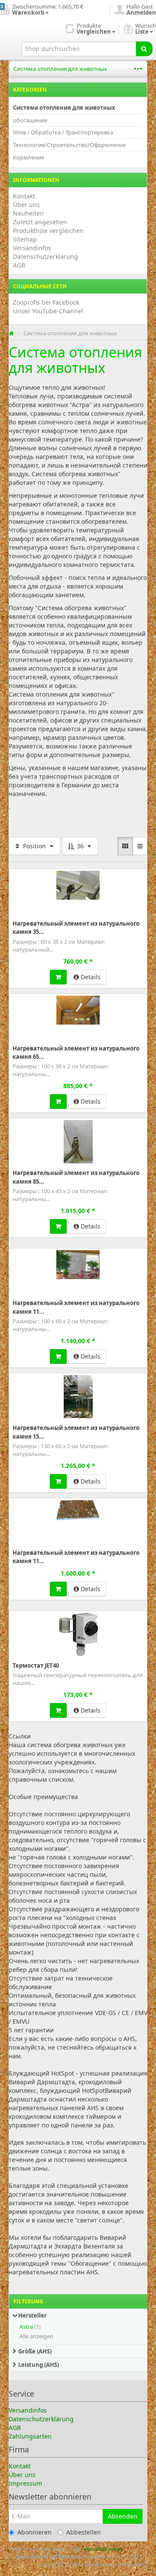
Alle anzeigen (36, 2336)
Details (90, 977)
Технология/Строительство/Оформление (69, 145)
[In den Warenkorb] (58, 977)
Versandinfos (32, 248)
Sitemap (25, 239)
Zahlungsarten (30, 2436)
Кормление (29, 157)
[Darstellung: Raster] (125, 846)
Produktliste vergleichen (48, 231)
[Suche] (144, 49)
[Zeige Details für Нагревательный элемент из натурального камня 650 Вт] (78, 1010)
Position (34, 846)
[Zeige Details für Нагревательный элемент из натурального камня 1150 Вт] (78, 1265)
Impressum (25, 2483)
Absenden (123, 2516)
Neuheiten (28, 213)
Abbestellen (84, 2532)
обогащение (30, 120)
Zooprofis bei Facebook (46, 302)
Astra (26, 2327)
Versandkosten (103, 2549)
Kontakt (24, 196)
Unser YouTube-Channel (48, 311)
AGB (19, 265)
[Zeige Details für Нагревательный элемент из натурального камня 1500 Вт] (78, 1397)
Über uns (26, 205)
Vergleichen (129, 875)
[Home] (11, 333)
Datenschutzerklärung (45, 256)
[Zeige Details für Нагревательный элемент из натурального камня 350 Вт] (78, 885)
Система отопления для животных (60, 69)
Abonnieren (34, 2532)
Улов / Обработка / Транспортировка (63, 132)
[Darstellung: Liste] (140, 846)
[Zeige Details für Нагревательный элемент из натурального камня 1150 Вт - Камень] (78, 1510)
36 (80, 846)
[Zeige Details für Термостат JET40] (78, 1634)
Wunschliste (27, 875)
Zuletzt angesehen (40, 222)
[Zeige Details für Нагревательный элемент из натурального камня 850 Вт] (78, 1142)
